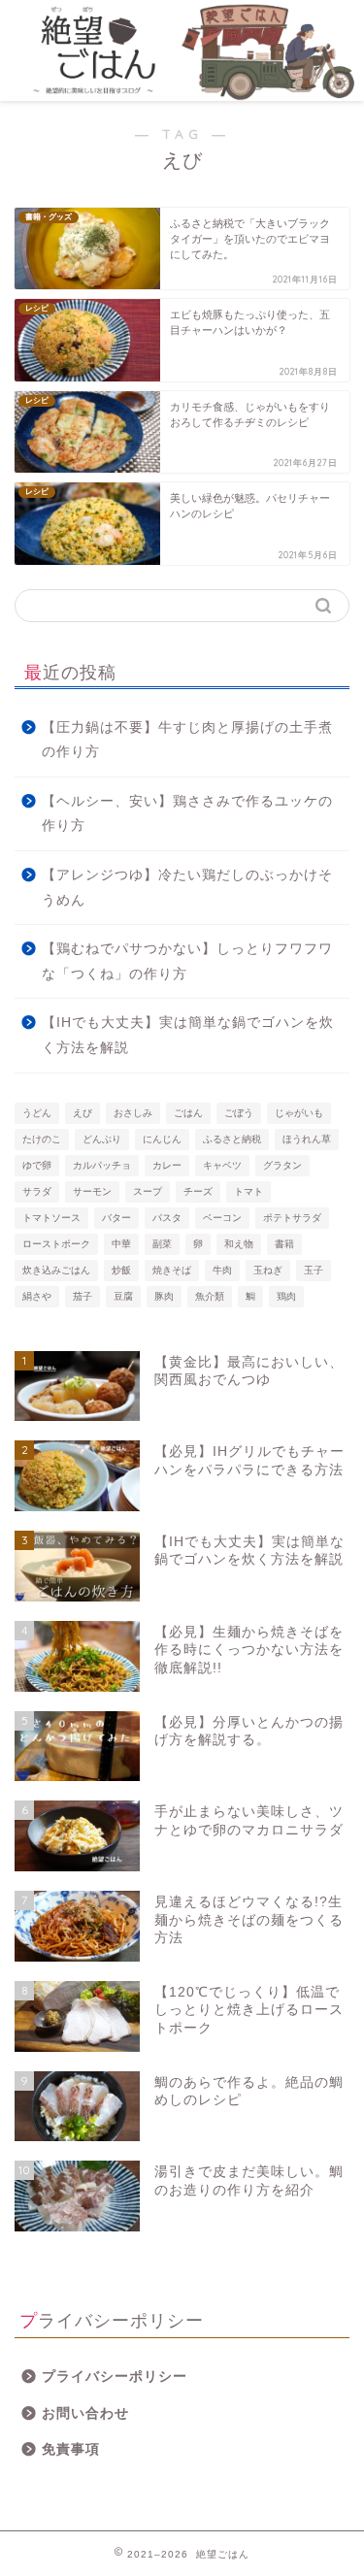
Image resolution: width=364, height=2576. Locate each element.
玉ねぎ (268, 1270)
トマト (248, 1191)
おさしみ (133, 1113)
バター (116, 1218)
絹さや (37, 1296)
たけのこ (42, 1139)
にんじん (162, 1139)
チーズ (198, 1191)
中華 (121, 1244)
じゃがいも (299, 1113)
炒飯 (121, 1270)
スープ (148, 1191)
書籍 (284, 1244)
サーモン (92, 1191)
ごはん (188, 1113)
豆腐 (123, 1296)
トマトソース (51, 1218)
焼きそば (172, 1270)
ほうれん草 (307, 1139)
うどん (37, 1113)
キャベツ (222, 1165)
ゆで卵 (37, 1165)
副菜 (162, 1244)
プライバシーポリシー (115, 2377)
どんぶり (102, 1139)
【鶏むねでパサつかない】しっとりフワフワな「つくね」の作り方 (187, 961)
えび (83, 1113)
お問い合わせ (85, 2413)
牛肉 (222, 1270)
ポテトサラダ (292, 1218)
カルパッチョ (102, 1165)
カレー (167, 1165)
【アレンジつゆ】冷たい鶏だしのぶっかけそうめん (187, 888)
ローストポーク (56, 1244)
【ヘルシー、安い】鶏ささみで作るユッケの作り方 (187, 814)
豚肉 (164, 1296)
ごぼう (239, 1113)
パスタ (167, 1218)
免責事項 (71, 2449)
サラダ (37, 1191)
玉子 (314, 1270)
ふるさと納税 (232, 1139)
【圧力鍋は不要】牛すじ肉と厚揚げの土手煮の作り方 (187, 740)
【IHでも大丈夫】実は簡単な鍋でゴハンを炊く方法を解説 (188, 1035)
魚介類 (210, 1296)
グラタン (282, 1165)
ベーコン (222, 1218)
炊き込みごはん (56, 1270)
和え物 (239, 1244)
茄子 (83, 1296)
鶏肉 (286, 1296)
